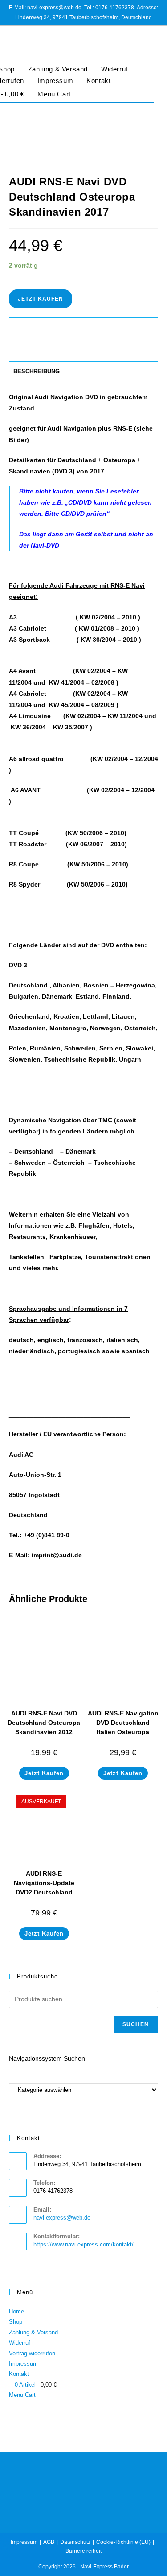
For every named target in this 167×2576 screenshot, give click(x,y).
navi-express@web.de (62, 2218)
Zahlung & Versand (58, 69)
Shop (16, 2322)
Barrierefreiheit (83, 2551)
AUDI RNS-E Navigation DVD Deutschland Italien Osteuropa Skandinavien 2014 (123, 1727)
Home (16, 2311)
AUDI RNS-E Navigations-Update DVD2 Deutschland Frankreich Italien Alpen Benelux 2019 (44, 1892)
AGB (49, 2542)
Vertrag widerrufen (32, 2353)
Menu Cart (54, 94)
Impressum (55, 81)
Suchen (136, 2024)
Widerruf (114, 69)
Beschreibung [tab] (37, 372)
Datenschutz (75, 2542)
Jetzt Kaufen (41, 299)
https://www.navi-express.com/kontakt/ (83, 2244)
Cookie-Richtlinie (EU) (123, 2542)
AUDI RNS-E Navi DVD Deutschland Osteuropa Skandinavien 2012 (44, 1723)
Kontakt (98, 81)
